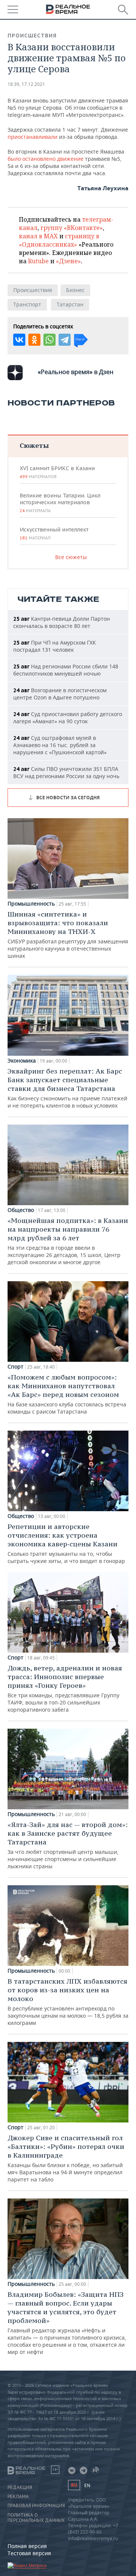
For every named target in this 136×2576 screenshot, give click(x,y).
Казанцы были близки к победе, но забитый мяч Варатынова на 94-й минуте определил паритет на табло (66, 2158)
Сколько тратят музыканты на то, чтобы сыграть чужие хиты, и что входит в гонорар (66, 1543)
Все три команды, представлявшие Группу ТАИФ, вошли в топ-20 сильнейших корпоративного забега (65, 1688)
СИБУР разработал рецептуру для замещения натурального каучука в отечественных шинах (68, 935)
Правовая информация (36, 2506)
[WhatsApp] (49, 340)
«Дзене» (68, 261)
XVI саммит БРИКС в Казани (57, 472)
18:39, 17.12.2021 (26, 84)
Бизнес (75, 290)
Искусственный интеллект (54, 533)
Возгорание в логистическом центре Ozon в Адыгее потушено (60, 694)
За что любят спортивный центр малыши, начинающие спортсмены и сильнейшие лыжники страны (68, 1845)
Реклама (18, 2497)
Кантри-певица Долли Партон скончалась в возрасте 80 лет (62, 622)
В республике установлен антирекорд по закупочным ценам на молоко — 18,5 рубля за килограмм (68, 2002)
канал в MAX (38, 236)
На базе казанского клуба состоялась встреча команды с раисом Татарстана (67, 1394)
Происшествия (32, 36)
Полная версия (27, 2546)
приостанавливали (33, 137)
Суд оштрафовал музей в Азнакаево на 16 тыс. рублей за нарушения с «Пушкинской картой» (60, 745)
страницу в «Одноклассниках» (59, 240)
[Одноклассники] (34, 340)
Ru (74, 2485)
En (87, 2485)
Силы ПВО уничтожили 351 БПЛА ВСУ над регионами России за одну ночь (66, 772)
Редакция (20, 2487)
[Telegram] (65, 340)
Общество (21, 1210)
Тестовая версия (29, 2553)
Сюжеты (34, 445)
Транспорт (27, 304)
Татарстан (70, 304)
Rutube (38, 261)
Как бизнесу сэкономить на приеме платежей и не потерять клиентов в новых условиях (67, 1088)
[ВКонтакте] (19, 340)
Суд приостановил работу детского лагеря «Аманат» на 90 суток (68, 718)
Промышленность (31, 904)
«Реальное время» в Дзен (76, 372)
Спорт (15, 1367)
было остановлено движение (46, 159)
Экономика (22, 1061)
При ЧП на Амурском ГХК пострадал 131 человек (55, 646)
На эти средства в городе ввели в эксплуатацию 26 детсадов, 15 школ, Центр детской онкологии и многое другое (68, 1241)
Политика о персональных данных (36, 2518)
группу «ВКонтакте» (72, 228)
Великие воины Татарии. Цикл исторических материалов (60, 503)
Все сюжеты (71, 557)
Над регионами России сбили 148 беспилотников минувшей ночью (66, 670)
